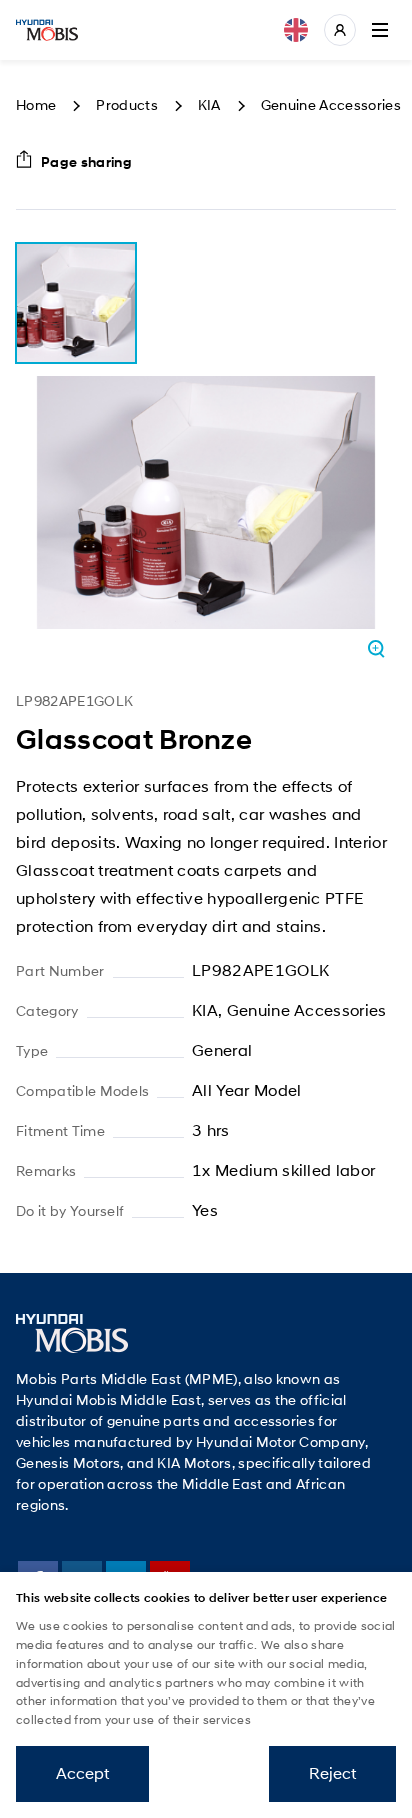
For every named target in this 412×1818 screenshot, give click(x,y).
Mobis (47, 30)
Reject (332, 1773)
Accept (82, 1773)
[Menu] (380, 30)
